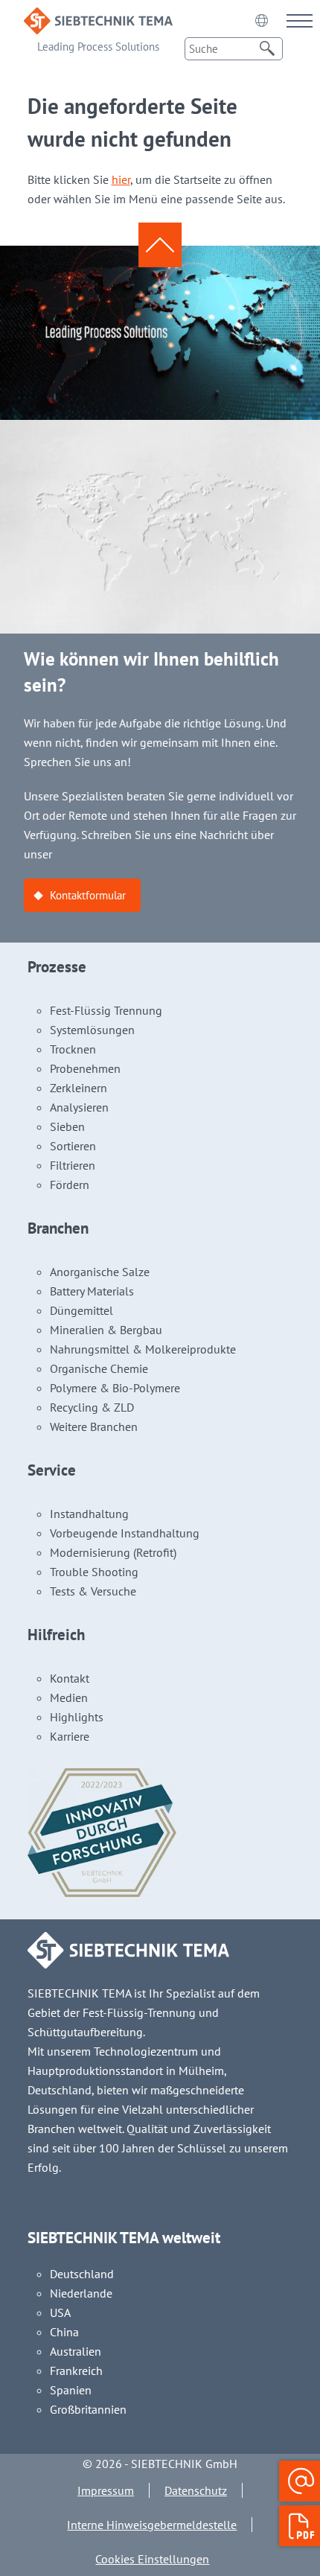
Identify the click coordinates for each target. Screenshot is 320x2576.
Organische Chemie (99, 1368)
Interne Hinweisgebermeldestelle (152, 2525)
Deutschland (82, 2274)
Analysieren (79, 1107)
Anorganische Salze (100, 1272)
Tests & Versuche (93, 1591)
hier (121, 179)
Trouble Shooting (94, 1572)
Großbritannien (88, 2409)
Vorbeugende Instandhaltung (125, 1533)
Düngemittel (81, 1310)
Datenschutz (196, 2490)
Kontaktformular (88, 895)
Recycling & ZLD (92, 1407)
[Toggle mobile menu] (300, 20)
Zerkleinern (79, 1088)
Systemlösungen (92, 1030)
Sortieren (73, 1146)
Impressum (106, 2490)
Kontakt (70, 1678)
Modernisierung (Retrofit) (113, 1552)
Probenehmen (85, 1068)
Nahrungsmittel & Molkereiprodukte (143, 1349)
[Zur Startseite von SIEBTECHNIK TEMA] (98, 17)
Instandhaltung (89, 1514)
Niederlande (81, 2293)
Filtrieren (73, 1165)
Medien (69, 1697)
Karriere (70, 1736)
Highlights (77, 1717)
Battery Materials (92, 1291)
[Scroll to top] (160, 245)
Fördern (70, 1185)
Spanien (71, 2390)
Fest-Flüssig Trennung (106, 1010)
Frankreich (76, 2371)
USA (60, 2312)
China (64, 2332)
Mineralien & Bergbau (106, 1330)
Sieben (67, 1126)
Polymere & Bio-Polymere (115, 1388)
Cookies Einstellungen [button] (152, 2559)
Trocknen (73, 1049)
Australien (76, 2351)
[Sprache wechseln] (261, 20)
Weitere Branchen (94, 1426)
